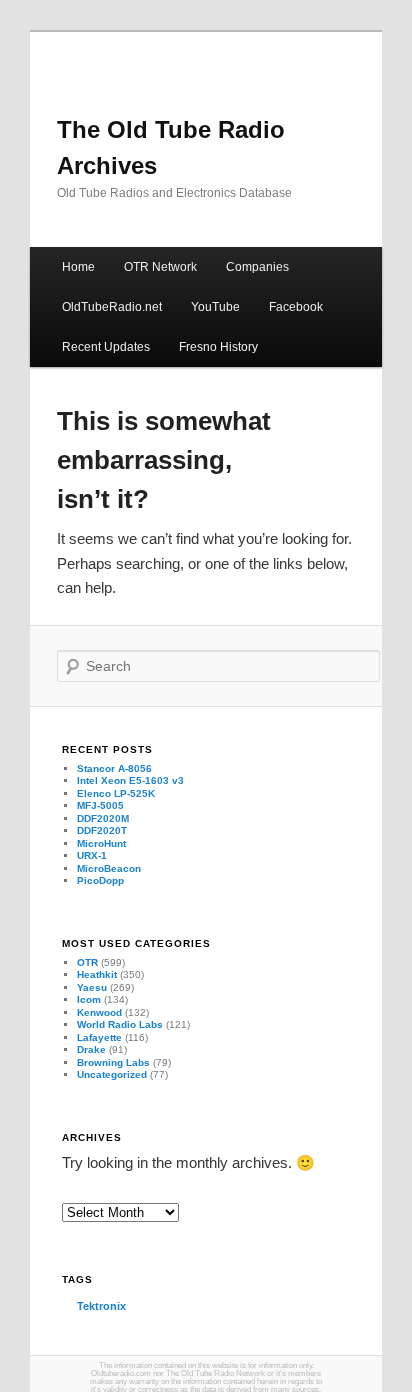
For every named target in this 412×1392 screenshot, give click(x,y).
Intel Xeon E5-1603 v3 (130, 780)
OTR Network (160, 267)
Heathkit (97, 974)
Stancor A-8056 (114, 768)
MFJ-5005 (100, 805)
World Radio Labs (120, 1024)
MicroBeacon (109, 868)
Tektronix (101, 1306)
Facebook (296, 307)
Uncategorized (112, 1074)
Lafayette (99, 1037)
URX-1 (92, 855)
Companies (257, 267)
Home (78, 267)
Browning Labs (113, 1062)
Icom (89, 999)
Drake (91, 1049)
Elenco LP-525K (116, 793)
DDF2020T (102, 830)
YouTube (215, 307)
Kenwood (99, 1012)
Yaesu (92, 987)
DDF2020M (103, 818)
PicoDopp (100, 880)
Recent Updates (106, 347)
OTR (87, 962)
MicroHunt (101, 843)
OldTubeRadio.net (112, 307)
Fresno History (218, 347)
